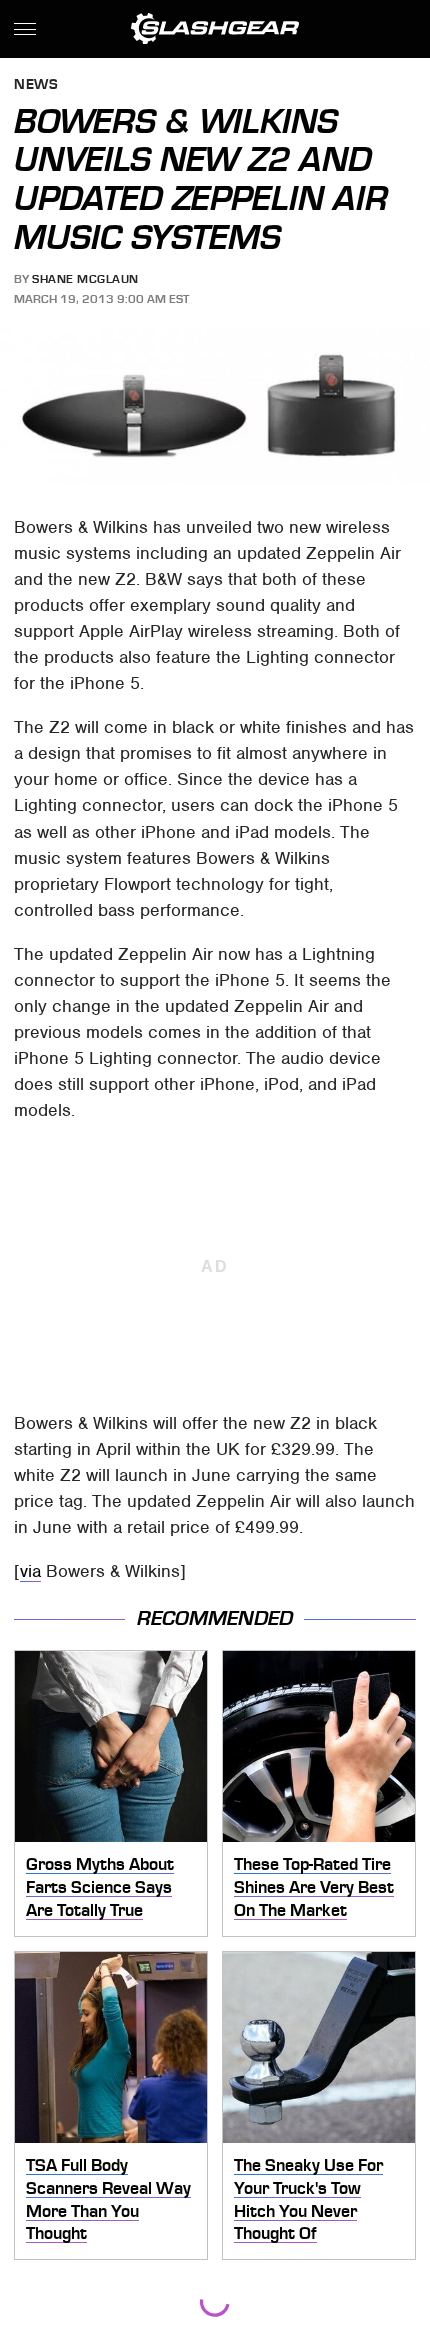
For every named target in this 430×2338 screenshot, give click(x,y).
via (30, 1571)
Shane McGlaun (85, 279)
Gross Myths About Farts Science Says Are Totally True (100, 1886)
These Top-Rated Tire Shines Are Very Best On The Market (314, 1886)
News (36, 85)
